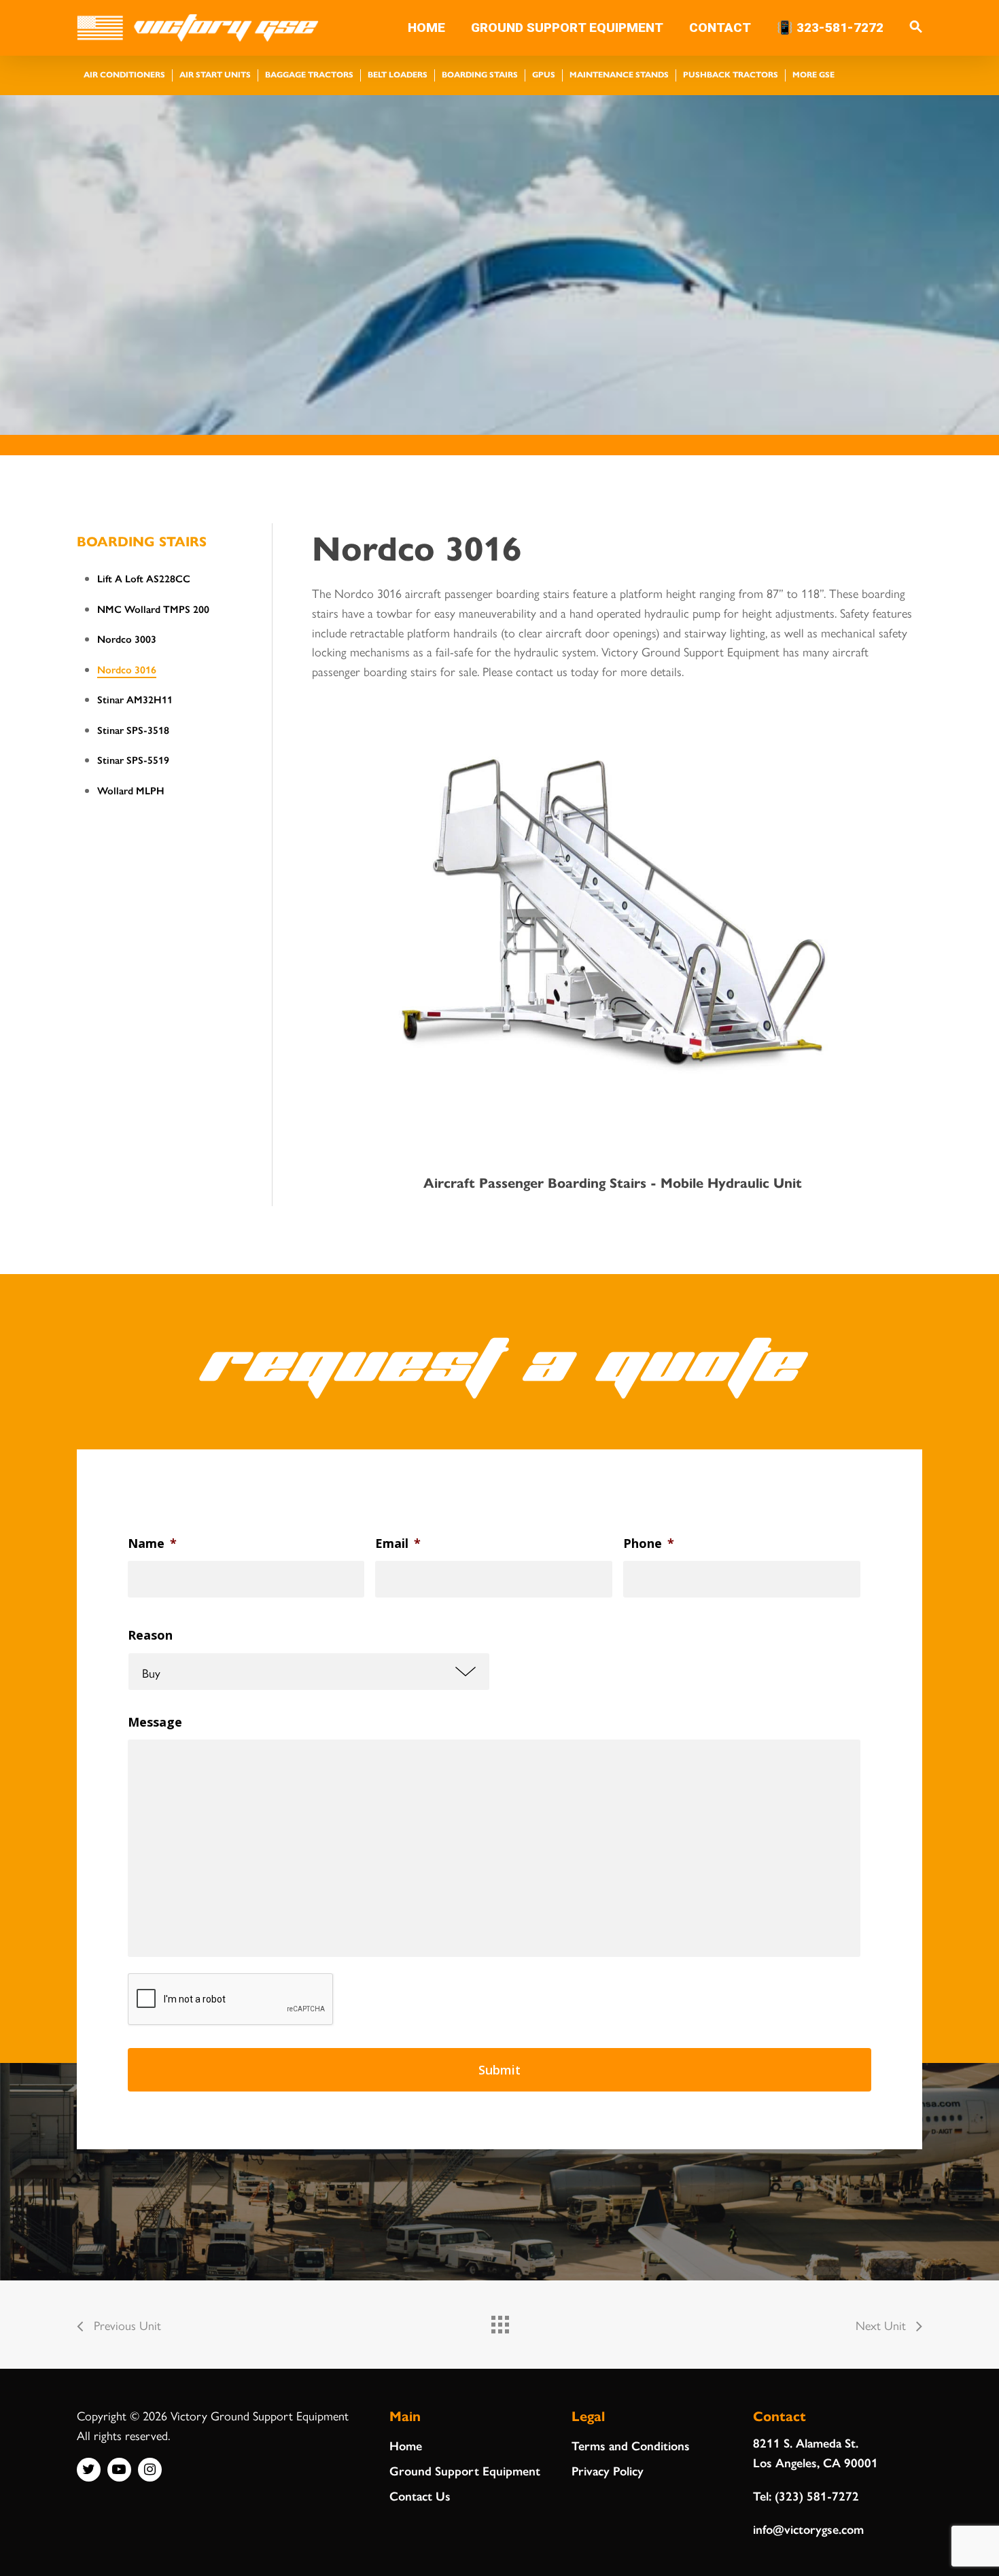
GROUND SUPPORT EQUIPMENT (567, 28)
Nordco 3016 (127, 669)
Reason (150, 1635)
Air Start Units (215, 74)
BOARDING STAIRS (142, 541)
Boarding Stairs (480, 74)
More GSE (813, 74)
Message (155, 1722)
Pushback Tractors (731, 74)
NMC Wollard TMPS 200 (153, 608)
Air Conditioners (124, 74)
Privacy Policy (608, 2470)
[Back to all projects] (500, 2321)
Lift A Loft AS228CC (144, 578)
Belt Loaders (398, 74)
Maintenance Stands (619, 74)
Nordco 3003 (127, 638)
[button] (916, 28)
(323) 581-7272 (817, 2495)
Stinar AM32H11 (135, 699)
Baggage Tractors (309, 74)
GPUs (544, 74)
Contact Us (420, 2495)
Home (406, 2445)
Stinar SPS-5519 (133, 759)
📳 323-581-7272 (830, 28)
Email (398, 1543)
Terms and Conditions (631, 2445)
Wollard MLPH (131, 790)
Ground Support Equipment (465, 2470)
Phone (649, 1543)
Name (152, 1543)
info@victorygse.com (808, 2529)
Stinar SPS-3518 (133, 729)
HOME (426, 28)
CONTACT (720, 28)
